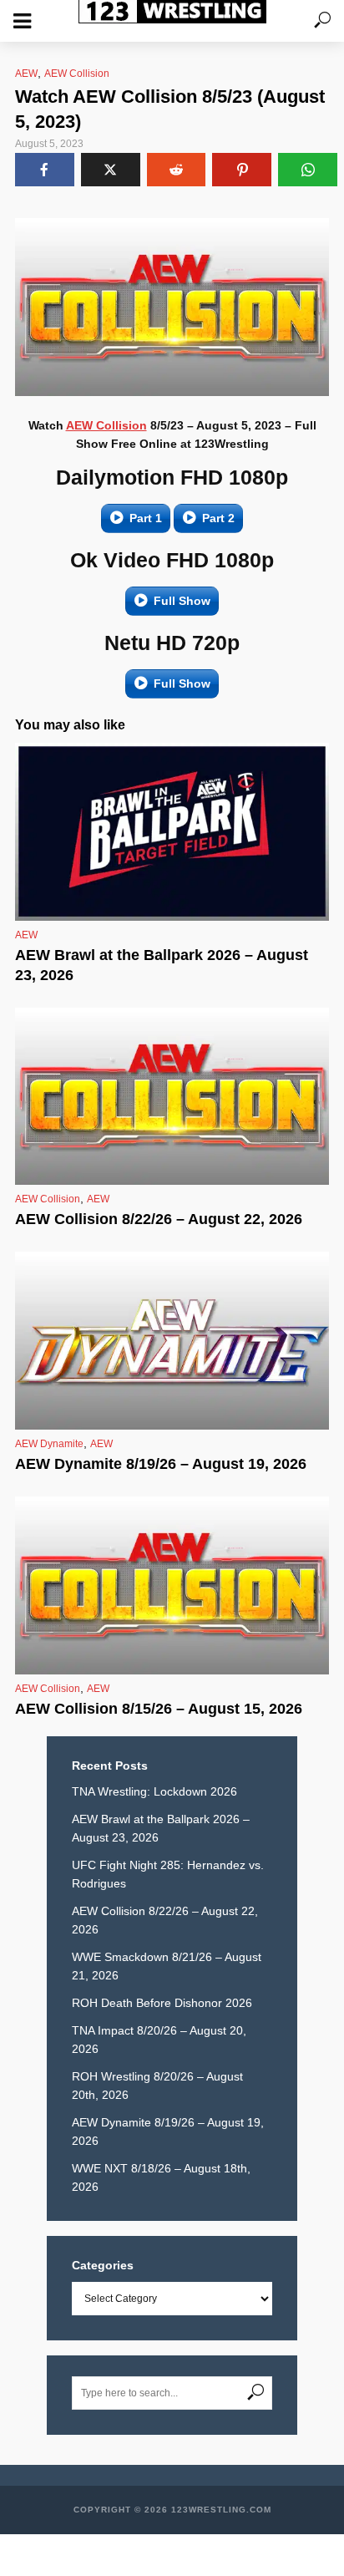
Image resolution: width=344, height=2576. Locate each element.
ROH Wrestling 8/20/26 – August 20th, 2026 (157, 2086)
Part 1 (146, 518)
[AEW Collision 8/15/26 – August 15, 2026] (172, 1585)
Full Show (182, 601)
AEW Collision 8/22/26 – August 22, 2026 (159, 1219)
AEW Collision (77, 74)
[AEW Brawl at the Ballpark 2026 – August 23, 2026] (172, 832)
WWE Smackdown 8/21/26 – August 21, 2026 (167, 1966)
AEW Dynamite (49, 1444)
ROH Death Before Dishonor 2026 (162, 2003)
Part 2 (218, 518)
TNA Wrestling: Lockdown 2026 (154, 1791)
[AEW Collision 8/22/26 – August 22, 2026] (172, 1097)
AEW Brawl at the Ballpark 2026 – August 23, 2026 (162, 965)
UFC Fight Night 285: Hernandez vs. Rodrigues (168, 1874)
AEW (26, 74)
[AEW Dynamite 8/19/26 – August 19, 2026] (172, 1341)
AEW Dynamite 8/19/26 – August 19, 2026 (161, 1464)
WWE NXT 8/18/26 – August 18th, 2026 (161, 2177)
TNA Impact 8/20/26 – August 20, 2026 (159, 2040)
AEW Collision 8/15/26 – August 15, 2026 (159, 1709)
